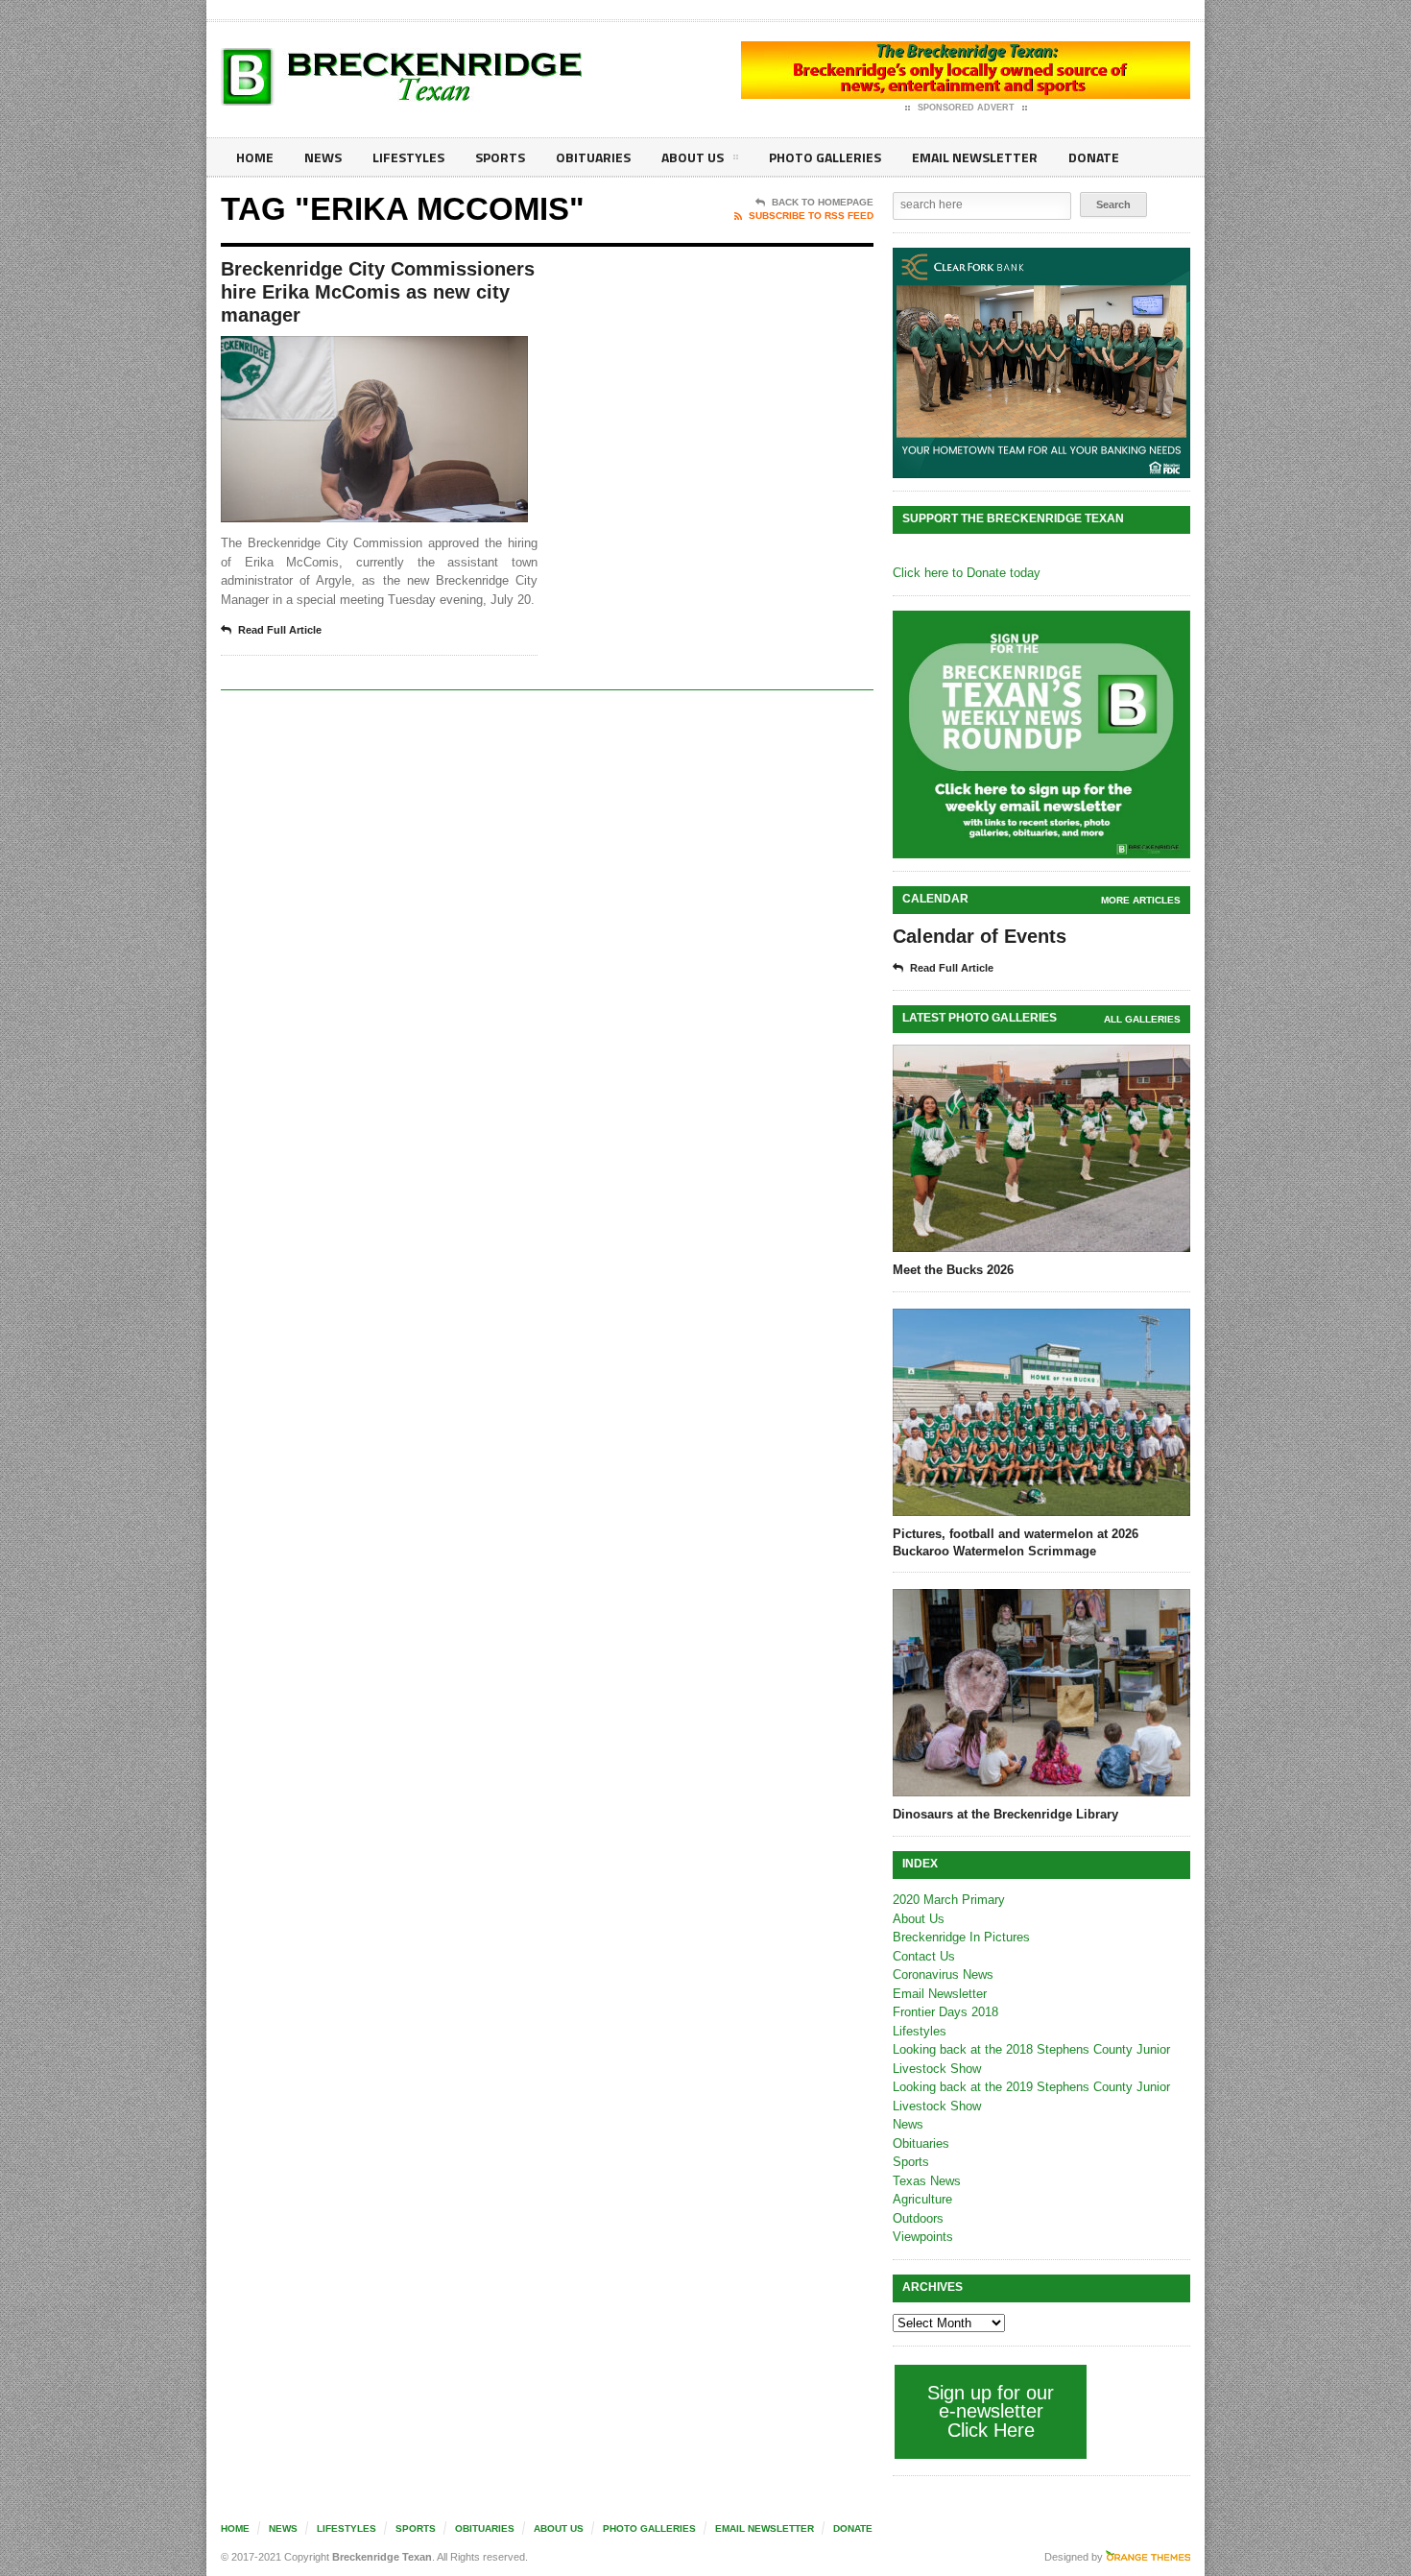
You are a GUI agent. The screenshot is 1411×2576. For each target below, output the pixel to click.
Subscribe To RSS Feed (811, 216)
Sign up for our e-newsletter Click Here (991, 2411)
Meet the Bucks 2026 (953, 1270)
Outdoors (918, 2218)
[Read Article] (398, 353)
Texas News (927, 2181)
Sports (500, 157)
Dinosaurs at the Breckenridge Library (1005, 1814)
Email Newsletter (975, 157)
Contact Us (924, 1956)
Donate (1094, 157)
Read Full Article (280, 630)
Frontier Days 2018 (945, 2012)
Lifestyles (408, 157)
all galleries (1142, 1019)
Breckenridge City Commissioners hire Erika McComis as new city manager (378, 292)
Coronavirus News (943, 1974)
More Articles (1141, 900)
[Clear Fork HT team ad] (1041, 363)
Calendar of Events (980, 936)
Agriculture (922, 2199)
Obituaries (593, 157)
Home (255, 157)
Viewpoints (923, 2237)
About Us (693, 157)
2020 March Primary (949, 1900)
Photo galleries (825, 157)
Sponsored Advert (966, 108)
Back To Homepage (823, 202)
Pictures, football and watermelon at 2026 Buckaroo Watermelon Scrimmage (1016, 1542)
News (323, 157)
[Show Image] (351, 353)
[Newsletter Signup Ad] (1041, 734)
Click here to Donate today (967, 573)
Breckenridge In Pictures (961, 1937)
